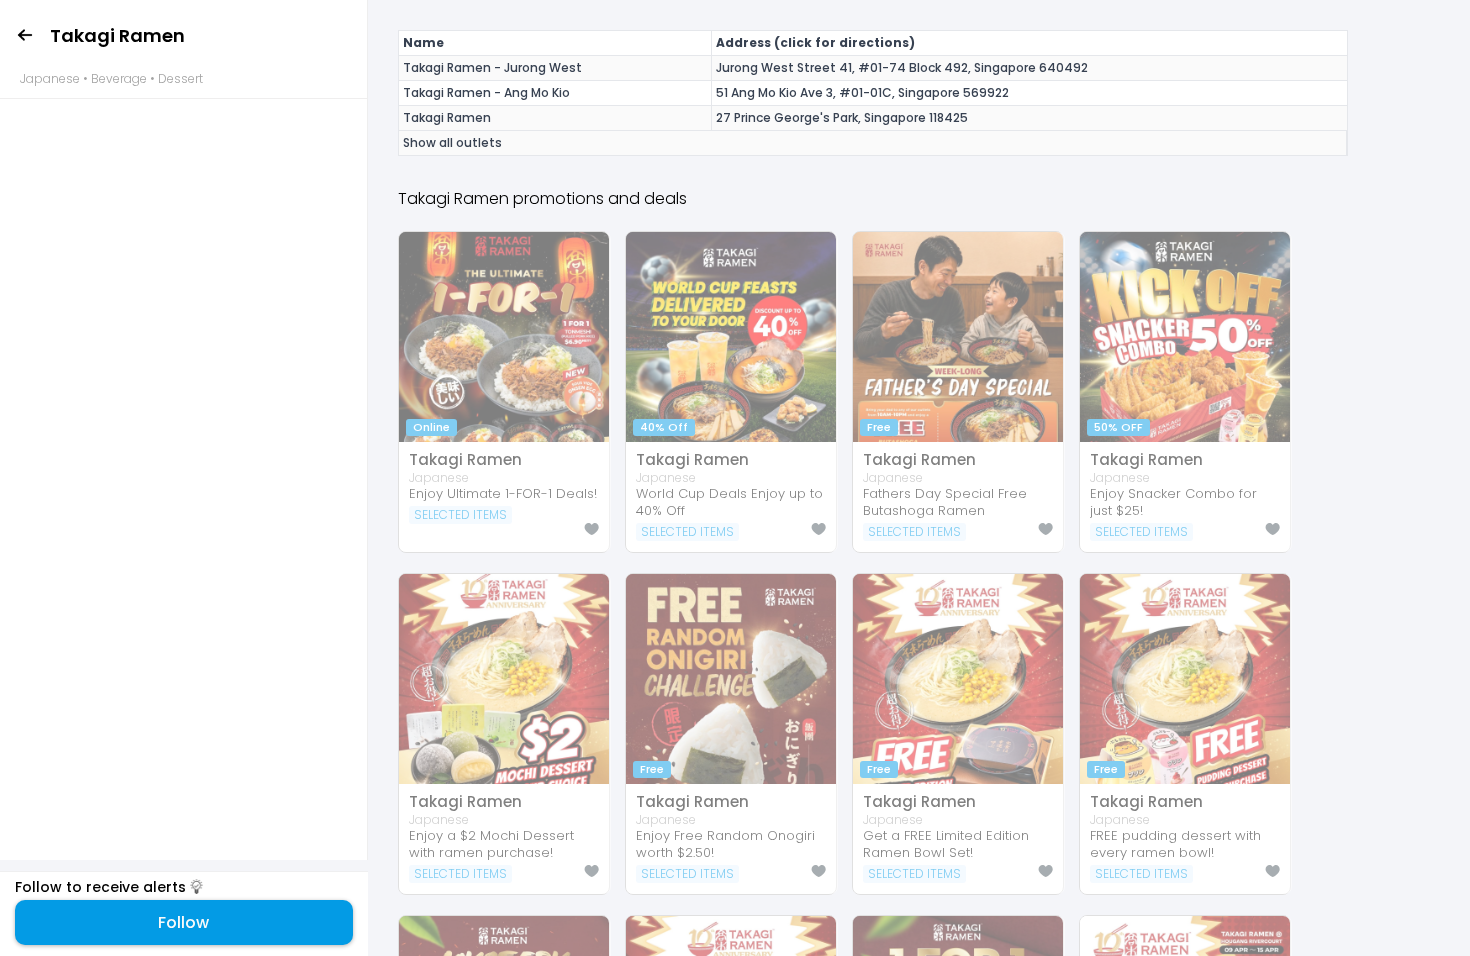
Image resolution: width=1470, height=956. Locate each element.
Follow (183, 922)
